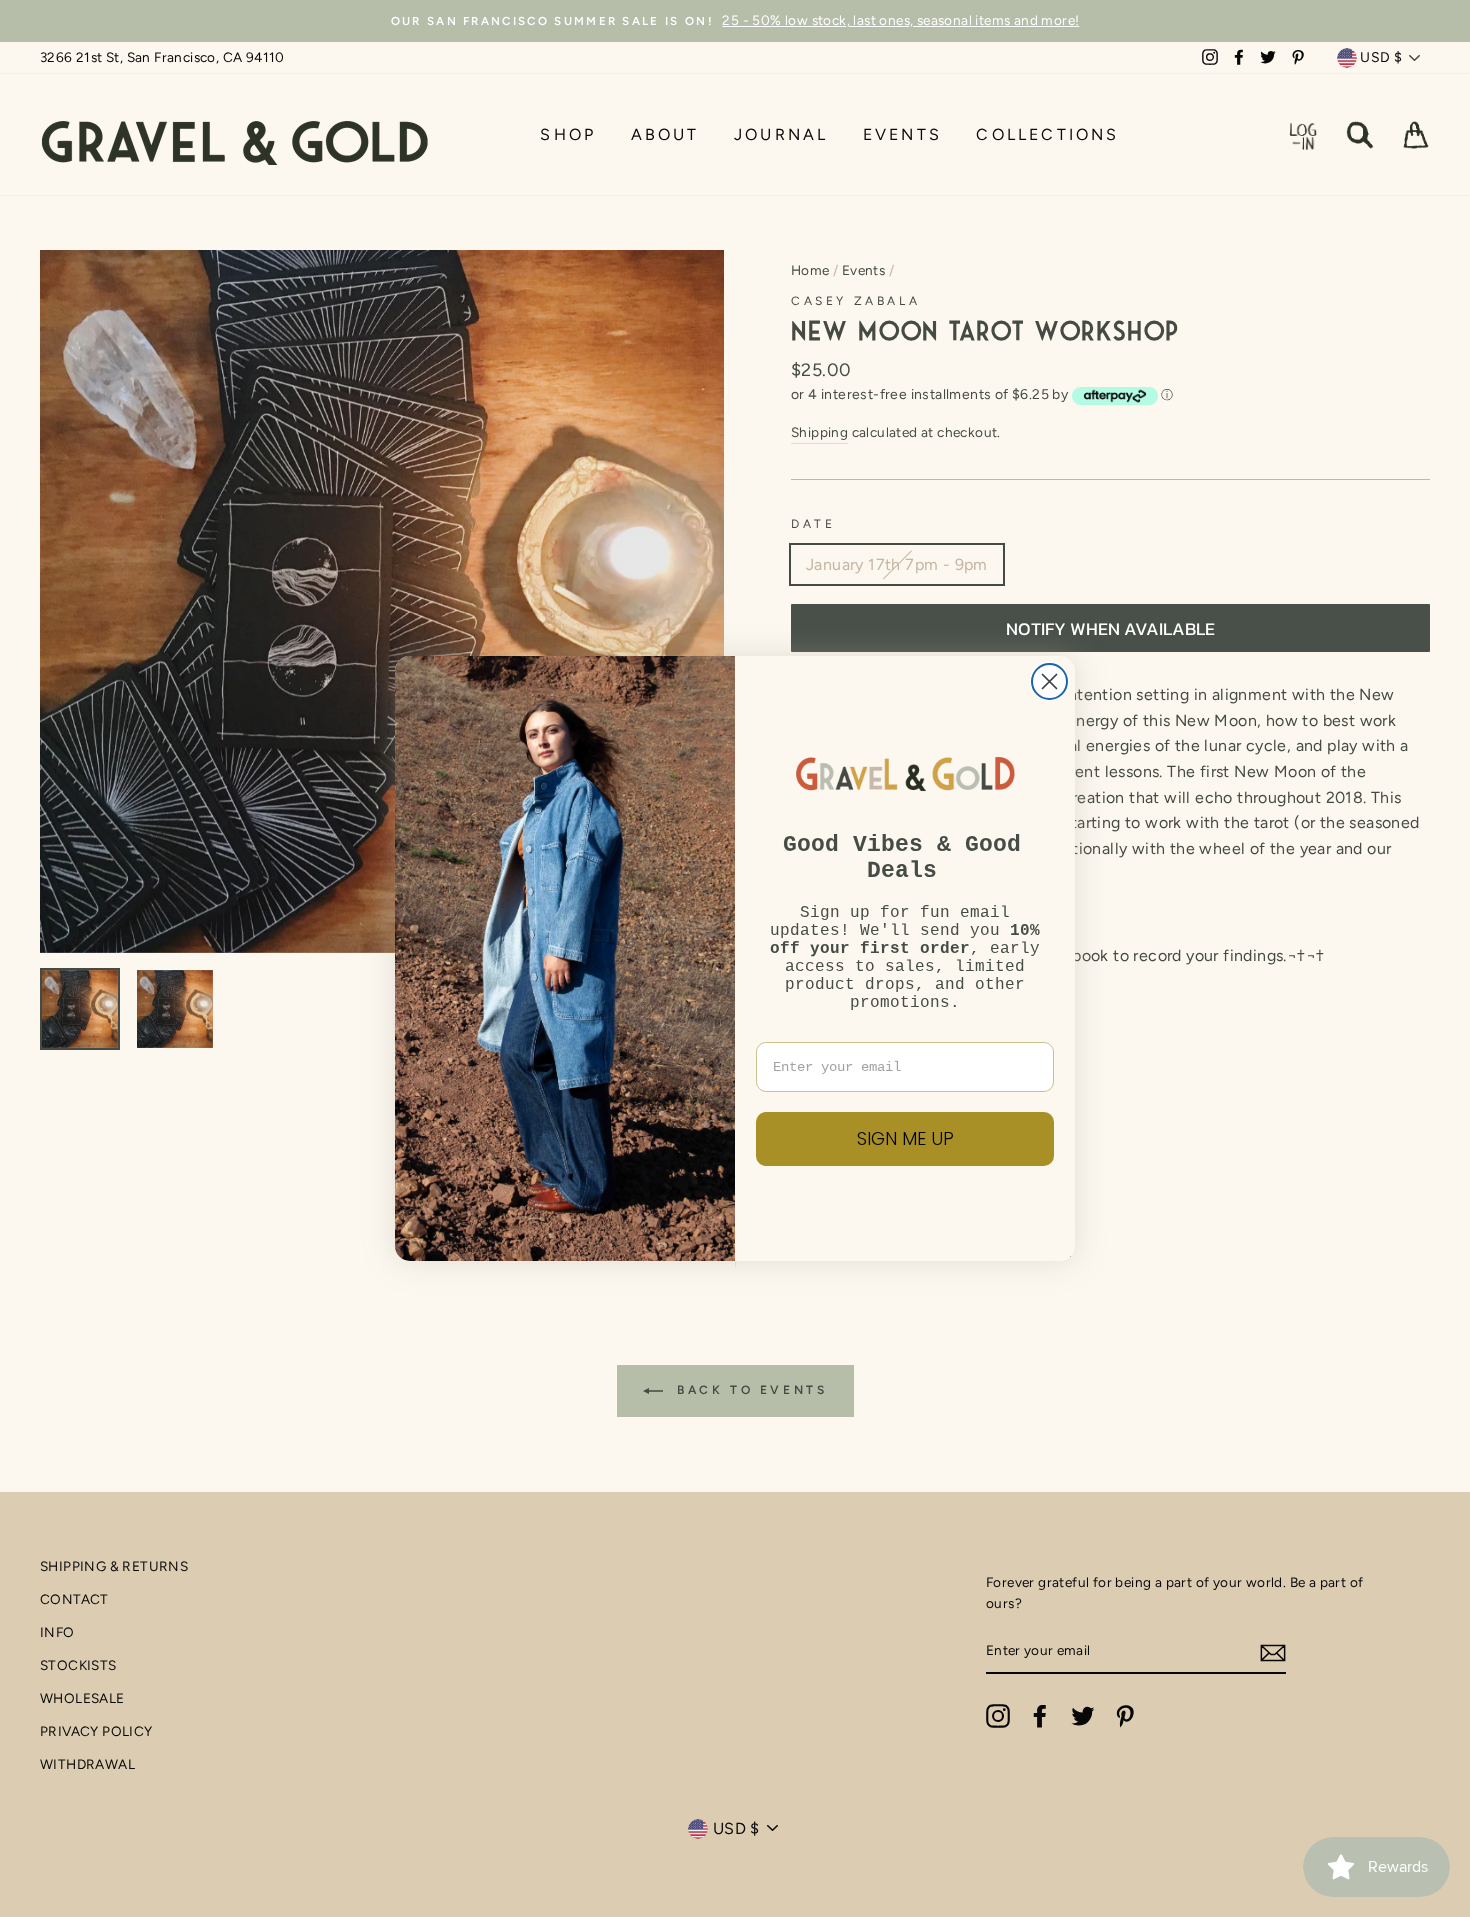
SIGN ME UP (905, 1138)
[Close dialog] (1049, 681)
